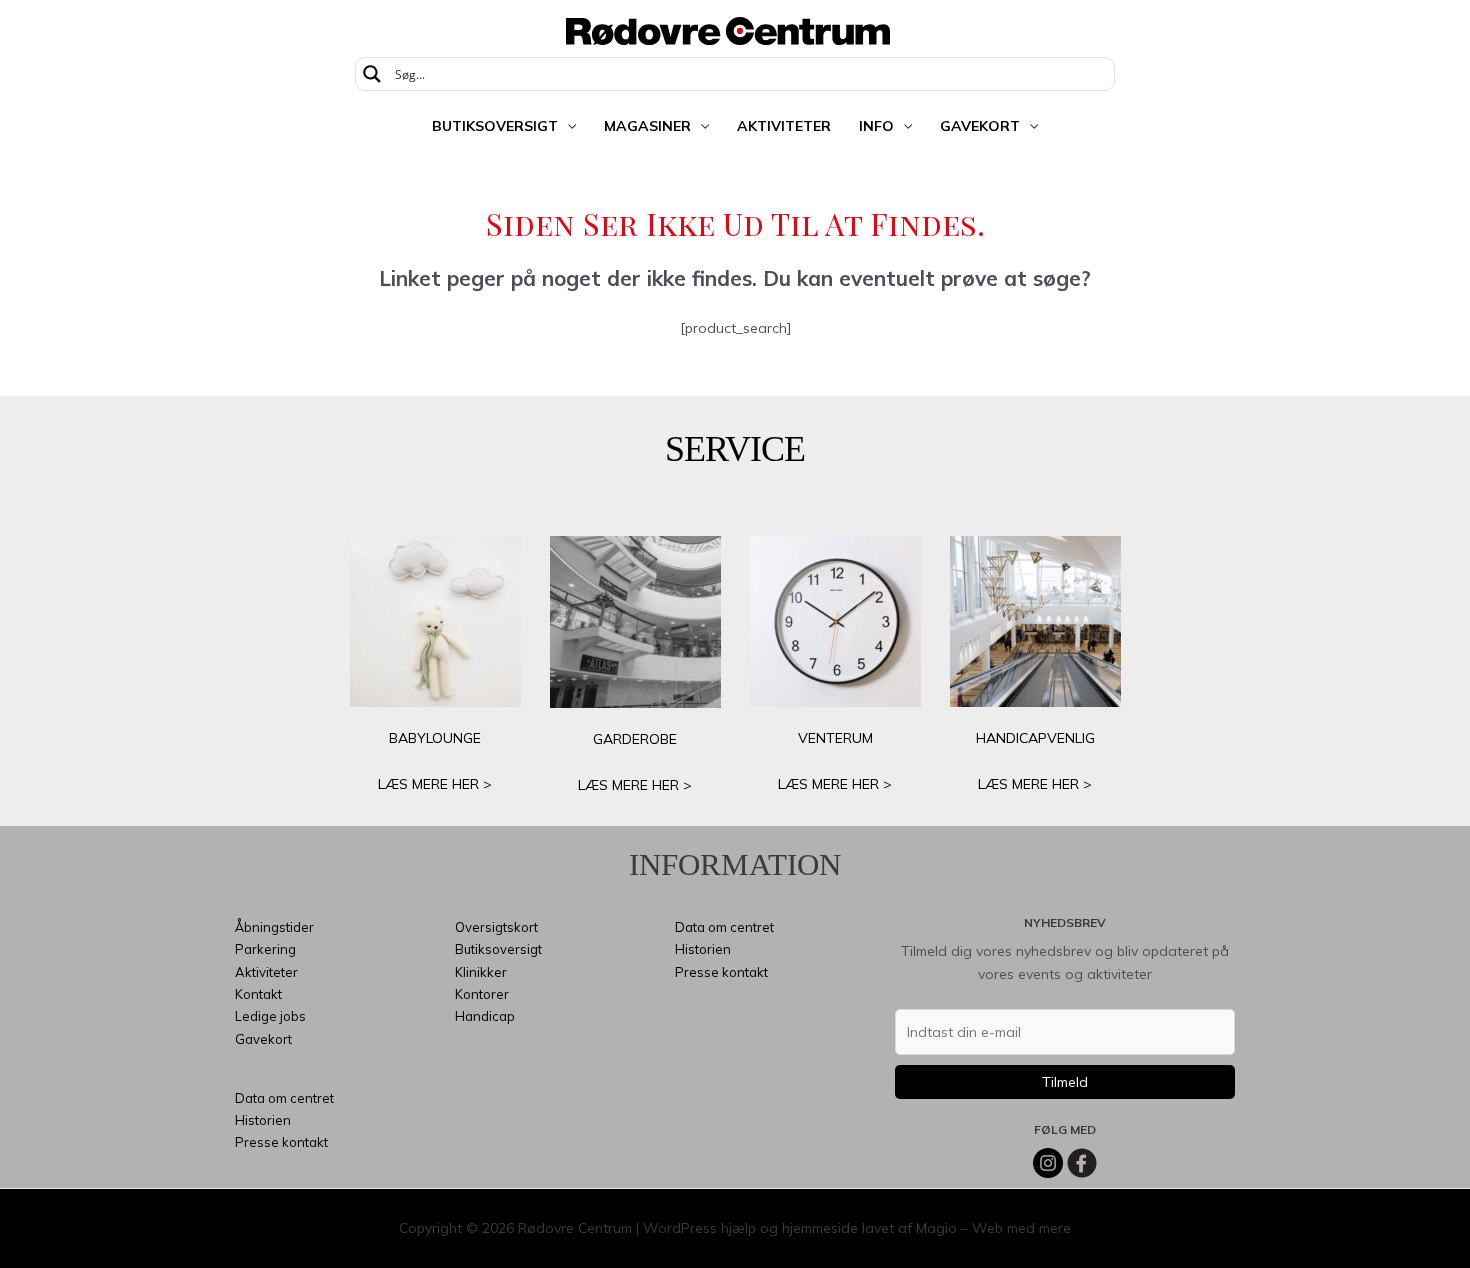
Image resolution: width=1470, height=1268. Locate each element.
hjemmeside (820, 1228)
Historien (263, 1120)
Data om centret (284, 1098)
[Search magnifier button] (372, 74)
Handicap (485, 1016)
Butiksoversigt (495, 126)
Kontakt (258, 994)
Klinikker (481, 972)
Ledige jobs (270, 1016)
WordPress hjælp (699, 1228)
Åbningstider (274, 927)
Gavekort (980, 126)
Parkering (265, 949)
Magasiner (647, 126)
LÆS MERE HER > (435, 784)
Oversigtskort (496, 927)
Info (876, 126)
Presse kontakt (281, 1142)
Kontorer (482, 994)
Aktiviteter (784, 126)
